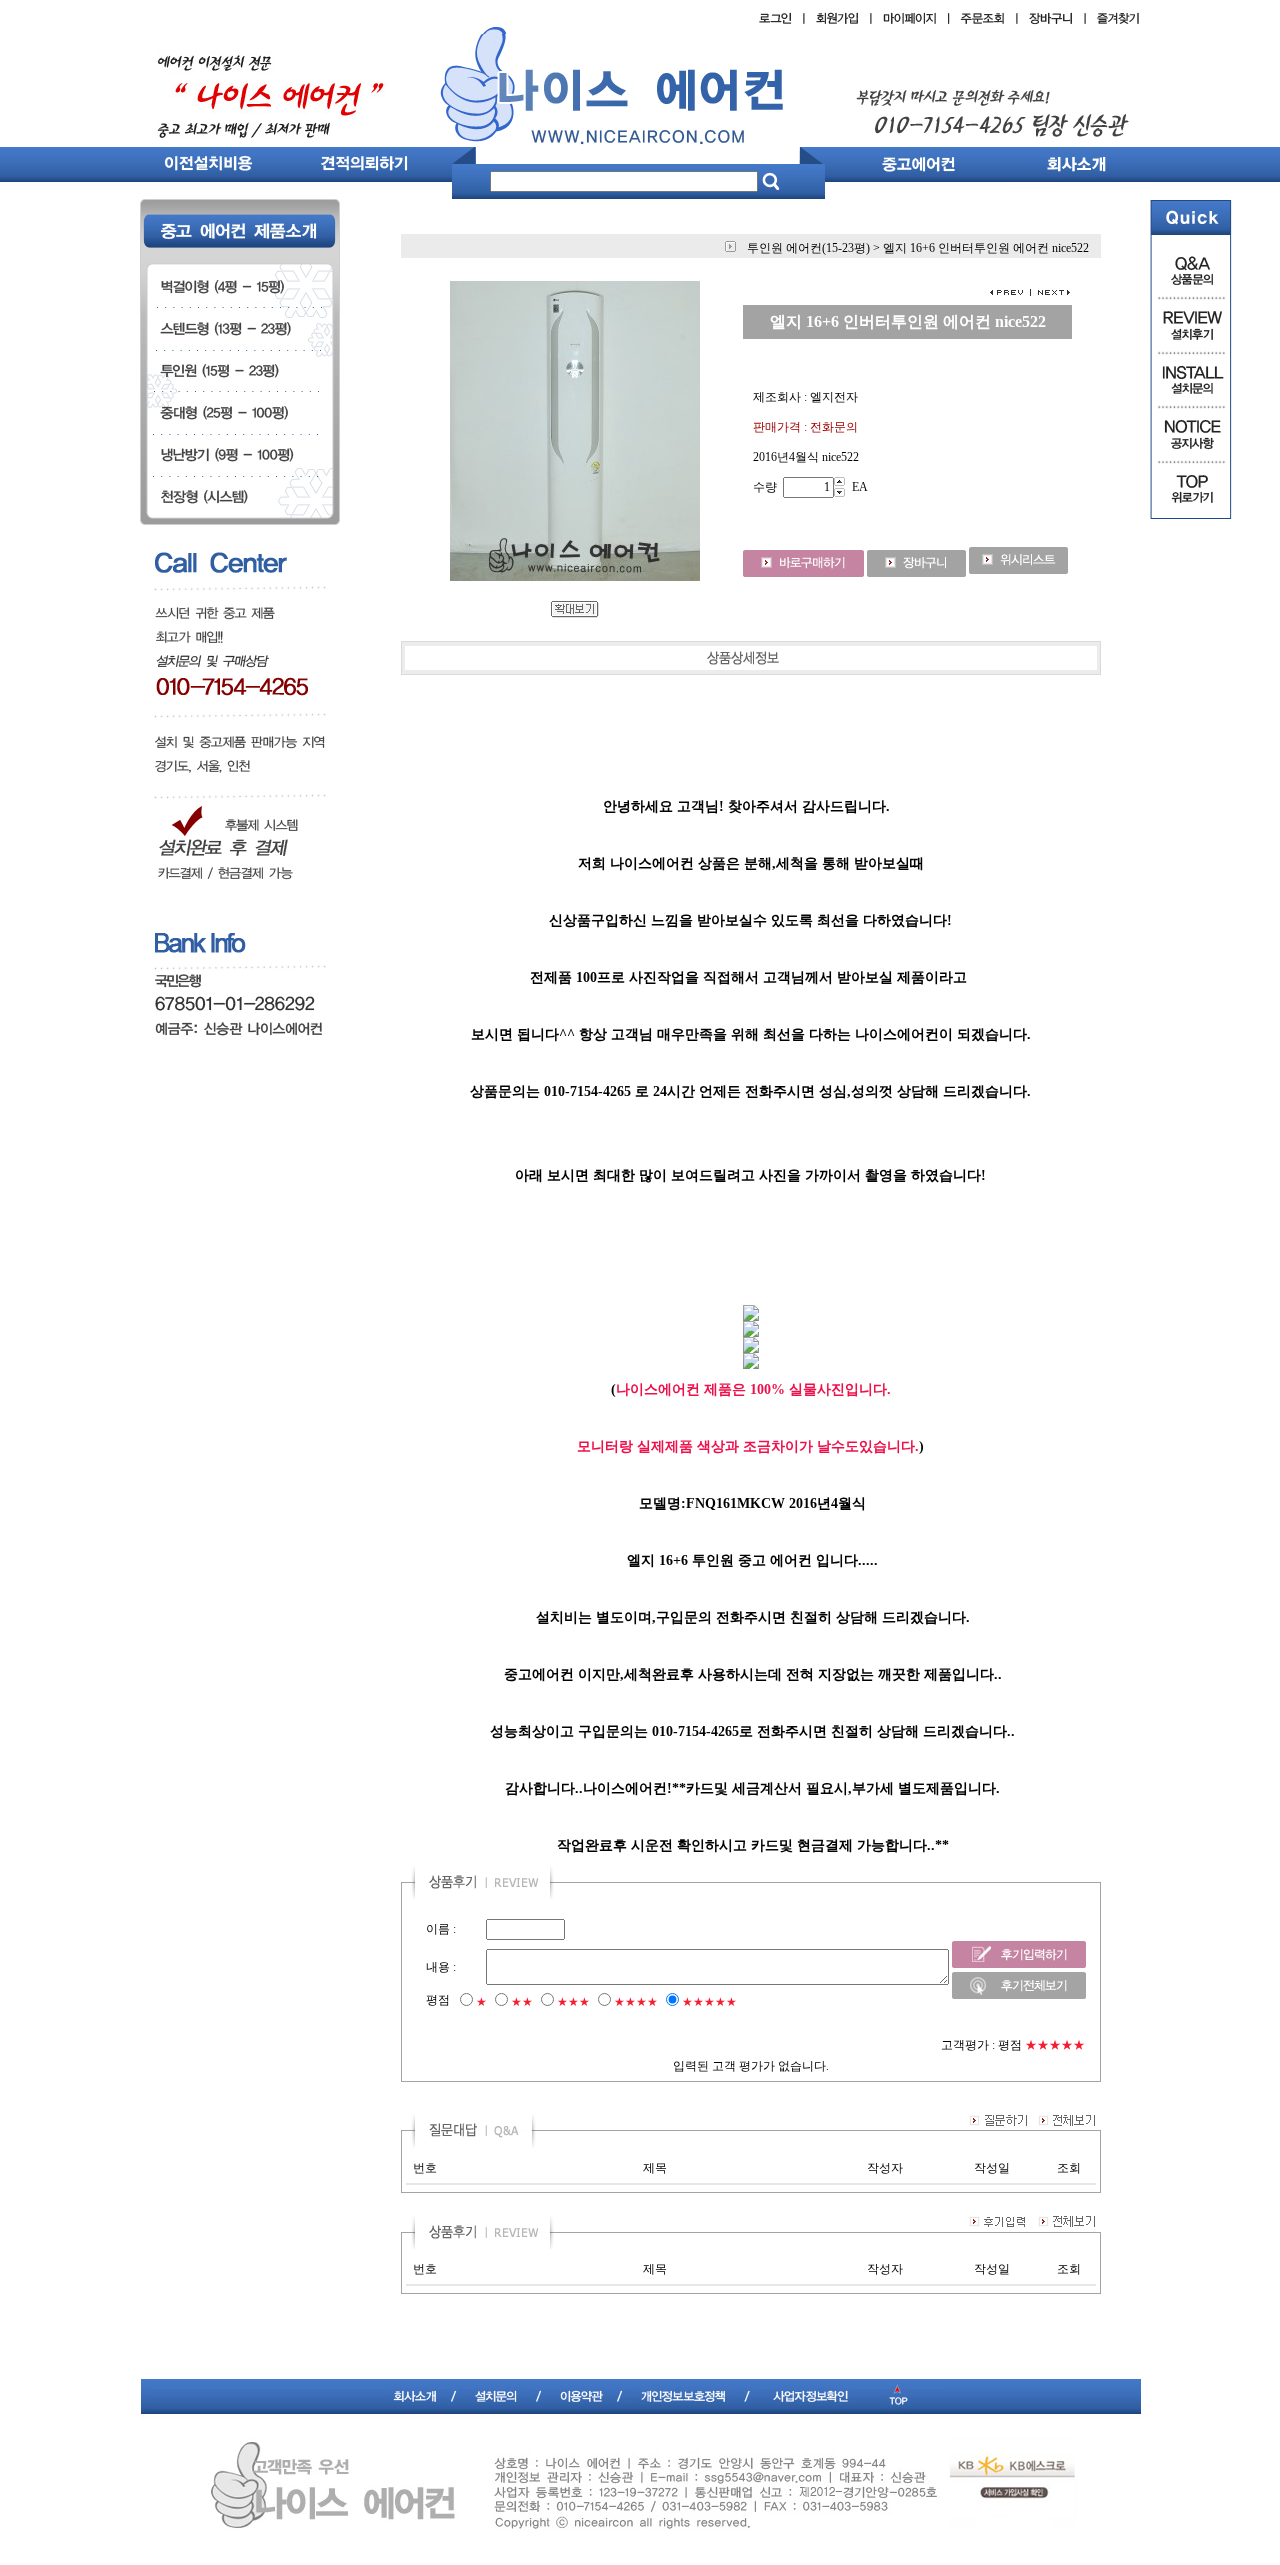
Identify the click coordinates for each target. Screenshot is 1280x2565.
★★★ (573, 2002)
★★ (522, 2002)
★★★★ (636, 2002)
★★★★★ (709, 2002)
